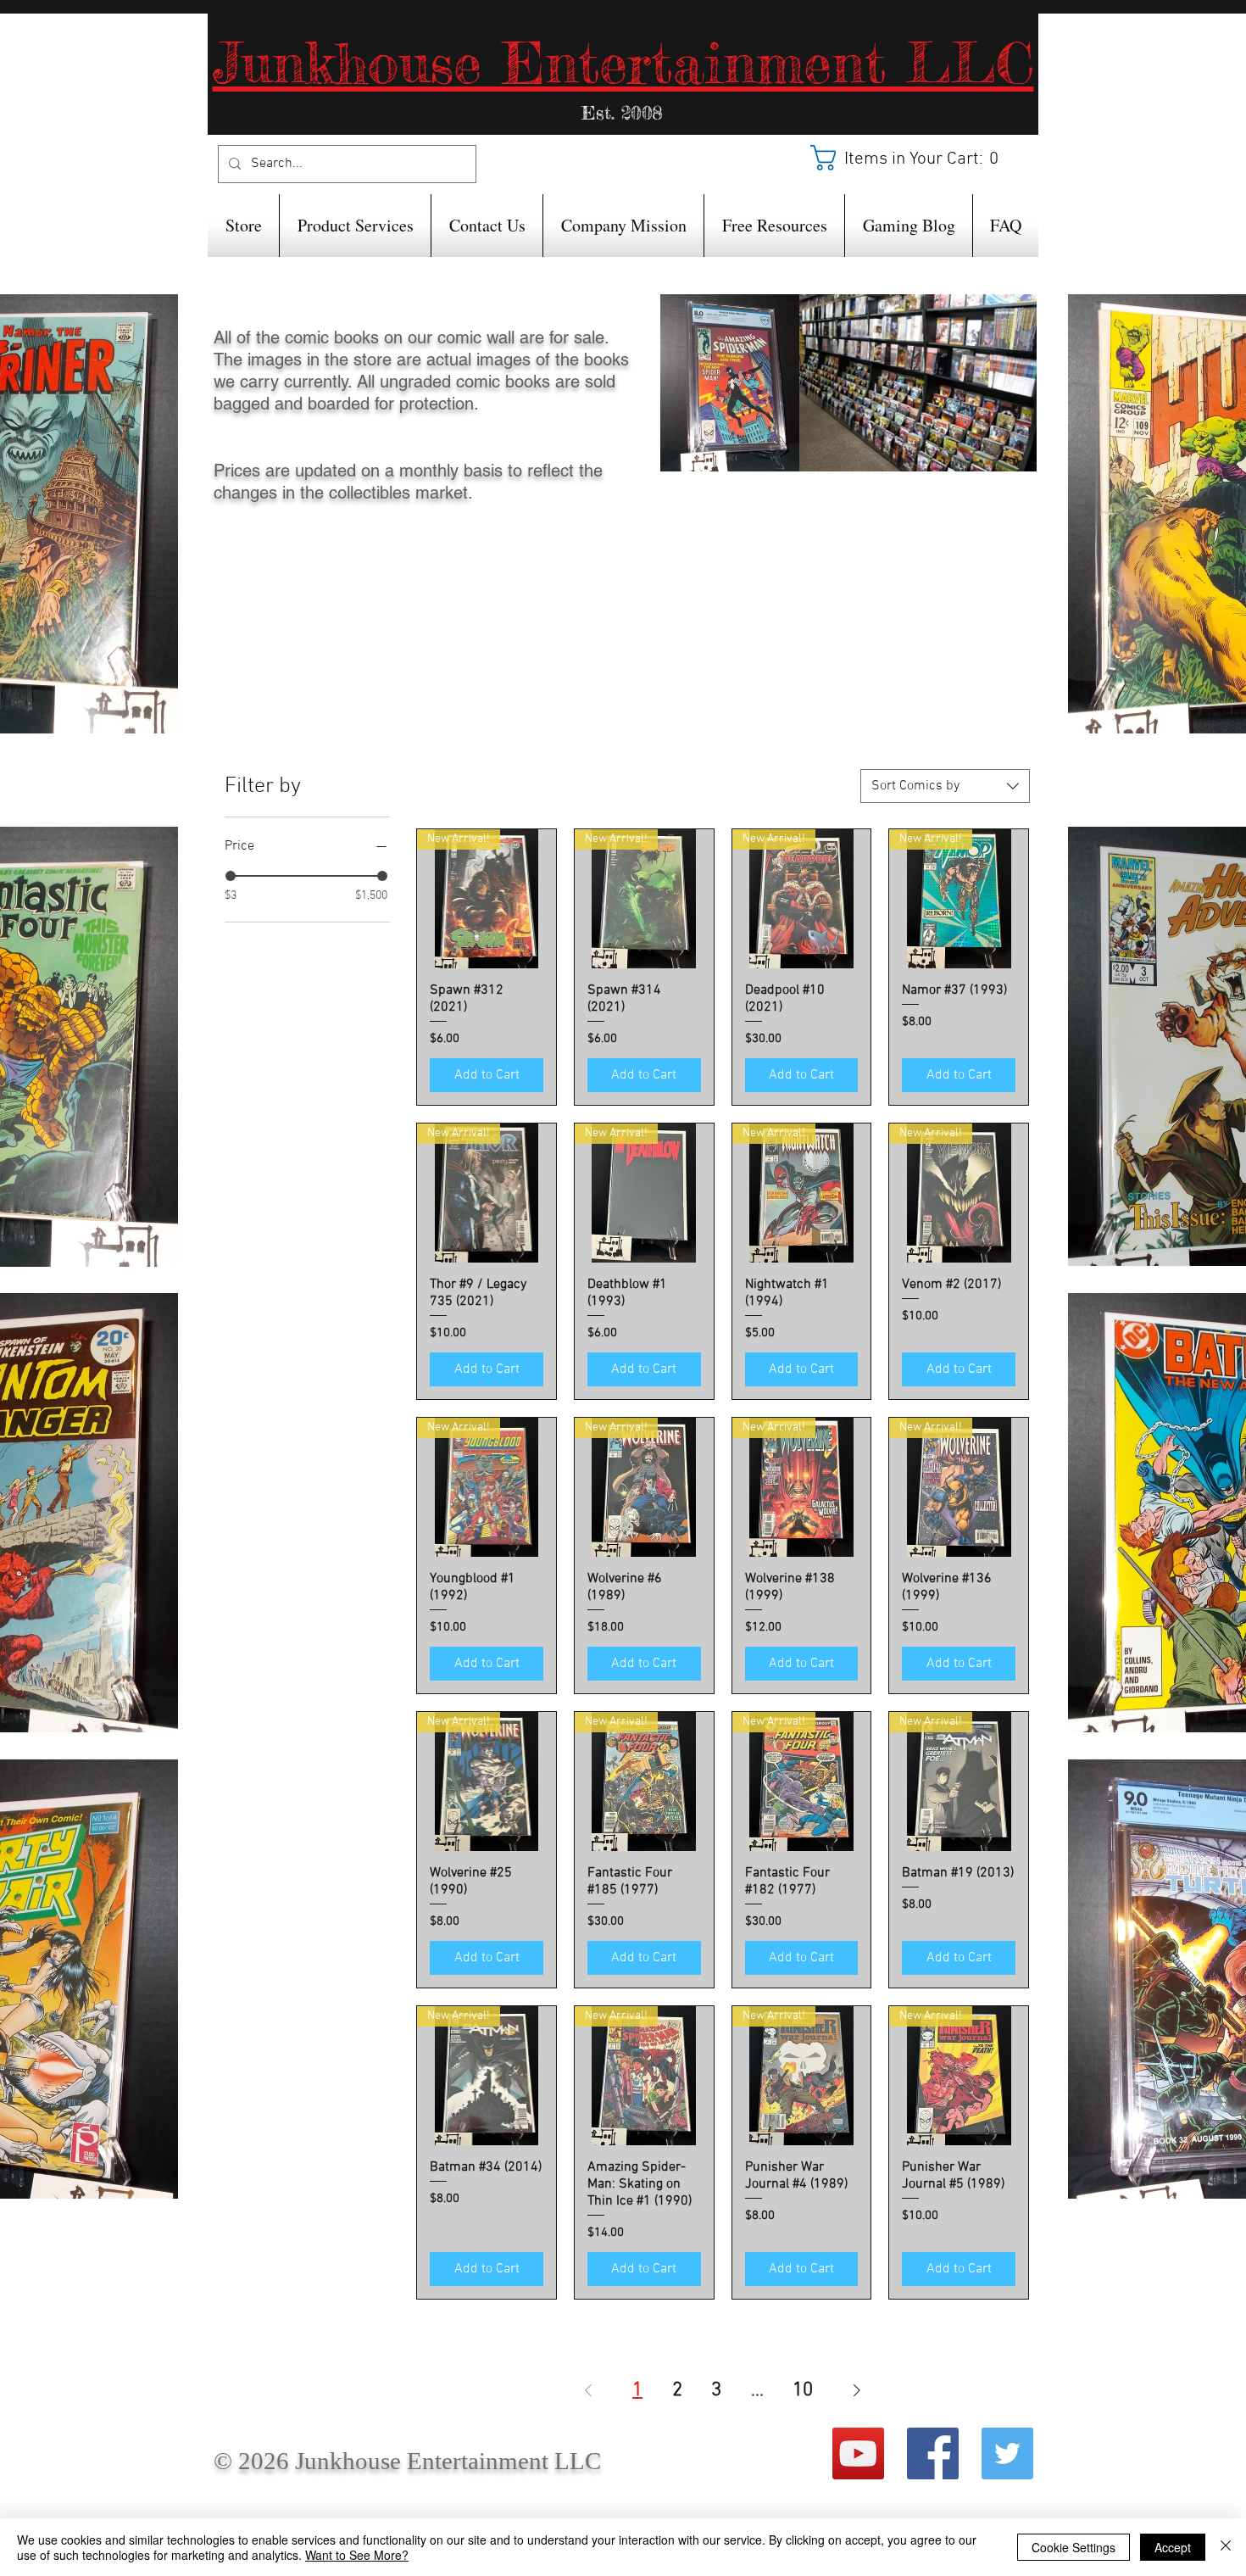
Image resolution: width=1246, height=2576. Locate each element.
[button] (915, 158)
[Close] (1226, 2547)
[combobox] (945, 786)
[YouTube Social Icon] (858, 2453)
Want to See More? (357, 2555)
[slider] (231, 876)
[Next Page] (857, 2390)
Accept (1173, 2547)
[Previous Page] (588, 2390)
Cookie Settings (1074, 2547)
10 (803, 2390)
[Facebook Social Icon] (933, 2453)
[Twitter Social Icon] (1007, 2453)
